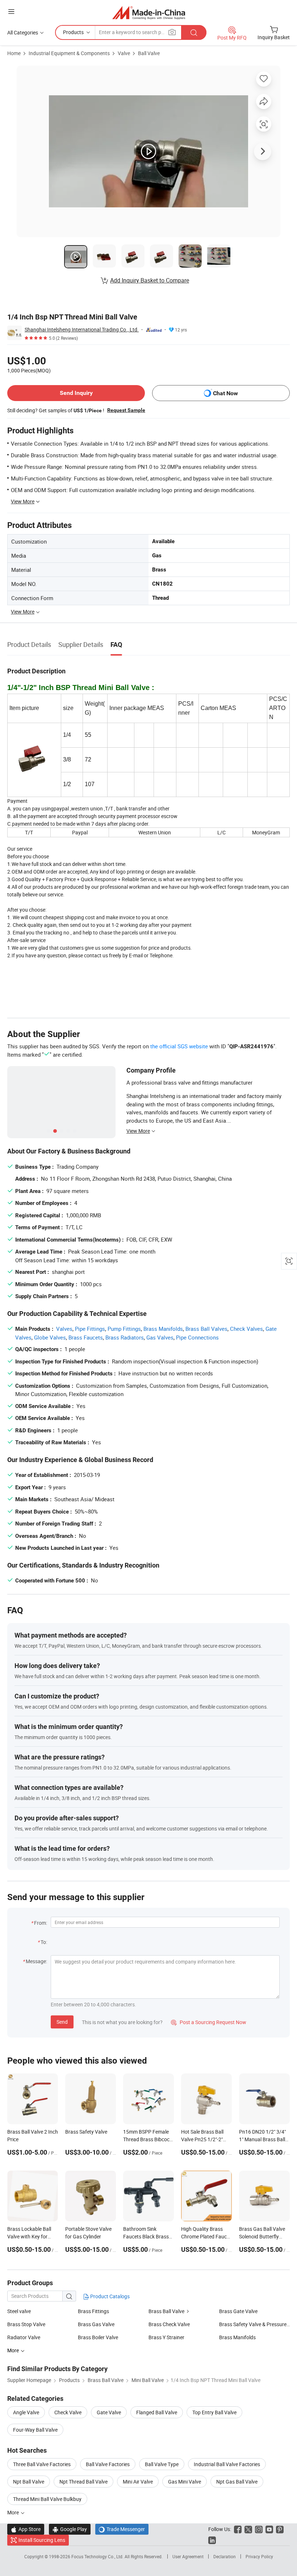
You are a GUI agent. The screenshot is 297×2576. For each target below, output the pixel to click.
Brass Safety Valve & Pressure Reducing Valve (254, 2324)
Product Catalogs (109, 2296)
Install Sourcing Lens (42, 2540)
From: (41, 1923)
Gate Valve (109, 2412)
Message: (36, 1961)
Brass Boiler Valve (98, 2337)
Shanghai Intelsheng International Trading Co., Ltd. (82, 329)
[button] (11, 11)
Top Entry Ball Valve (214, 2412)
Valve (124, 53)
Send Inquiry (76, 393)
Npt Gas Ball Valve (237, 2482)
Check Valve (68, 2412)
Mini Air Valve (138, 2482)
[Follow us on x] (248, 2529)
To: (44, 1942)
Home (14, 53)
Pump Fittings (124, 1329)
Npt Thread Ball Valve (83, 2482)
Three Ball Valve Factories (42, 2464)
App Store (26, 2529)
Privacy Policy (259, 2556)
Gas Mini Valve (185, 2482)
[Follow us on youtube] (269, 2529)
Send (62, 2022)
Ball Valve (149, 53)
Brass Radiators (125, 1337)
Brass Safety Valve (86, 2132)
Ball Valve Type (162, 2464)
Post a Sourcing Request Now (209, 2022)
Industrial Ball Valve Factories (227, 2464)
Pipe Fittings (90, 1329)
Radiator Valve (24, 2337)
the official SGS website (179, 1046)
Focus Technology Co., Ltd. (98, 2556)
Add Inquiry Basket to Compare (150, 280)
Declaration (225, 2556)
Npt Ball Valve (29, 2482)
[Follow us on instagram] (259, 2529)
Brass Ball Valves (206, 1329)
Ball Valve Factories (108, 2464)
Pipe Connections (197, 1337)
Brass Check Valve (169, 2324)
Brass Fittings (93, 2311)
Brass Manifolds (163, 1329)
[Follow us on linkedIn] (212, 2540)
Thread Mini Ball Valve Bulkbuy (47, 2499)
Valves (64, 1329)
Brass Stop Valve (26, 2324)
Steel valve (19, 2311)
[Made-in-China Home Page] (149, 13)
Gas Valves (160, 1337)
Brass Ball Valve (166, 2311)
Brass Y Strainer (166, 2337)
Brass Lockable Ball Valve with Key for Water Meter (29, 2236)
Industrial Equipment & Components (69, 53)
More (14, 2512)
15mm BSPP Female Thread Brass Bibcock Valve (148, 2139)
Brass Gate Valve (238, 2311)
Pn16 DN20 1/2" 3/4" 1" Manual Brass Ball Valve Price (262, 2139)
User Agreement (188, 2556)
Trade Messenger (122, 2529)
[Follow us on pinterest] (280, 2529)
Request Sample (126, 410)
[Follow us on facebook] (238, 2529)
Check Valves (246, 1329)
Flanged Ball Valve (157, 2412)
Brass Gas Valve (96, 2324)
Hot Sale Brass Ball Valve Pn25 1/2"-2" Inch (202, 2139)
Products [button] (73, 32)
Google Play (70, 2529)
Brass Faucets (86, 1337)
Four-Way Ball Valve (35, 2430)
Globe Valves (50, 1337)
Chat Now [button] (225, 393)
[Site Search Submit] (194, 32)
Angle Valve (26, 2412)
